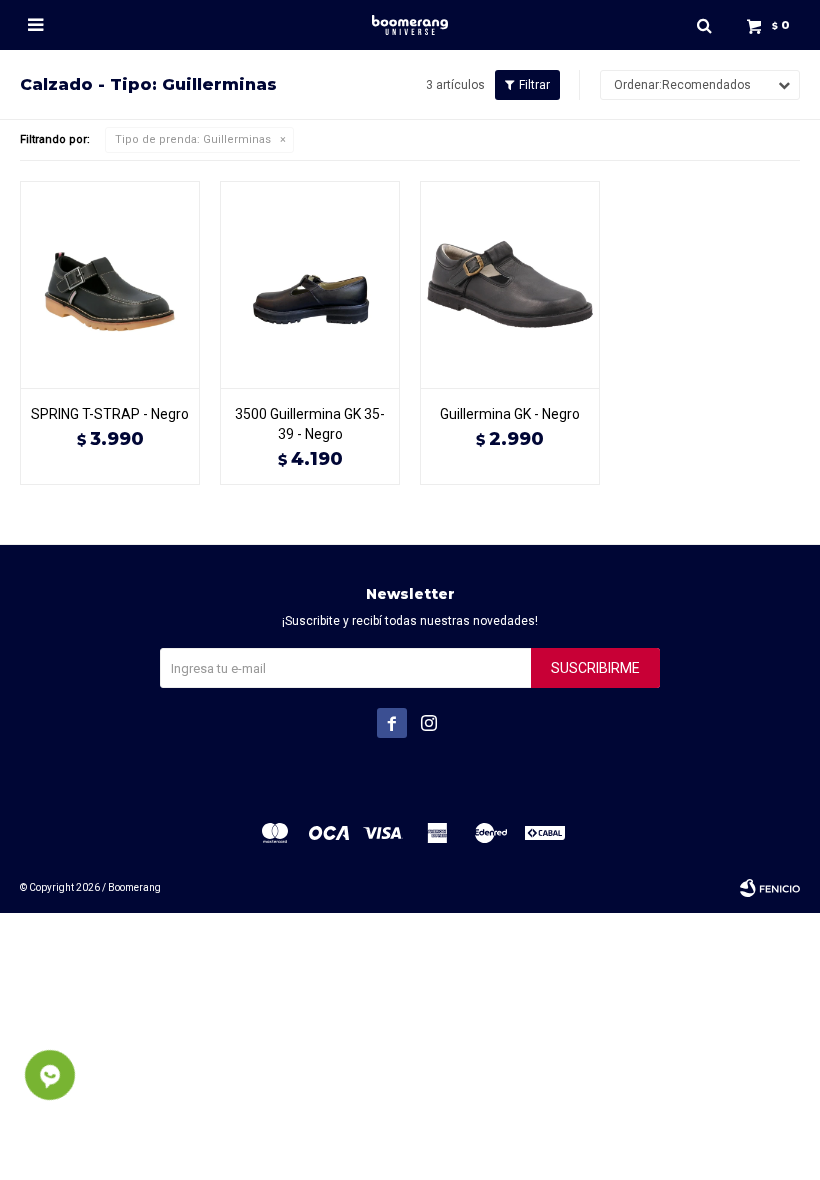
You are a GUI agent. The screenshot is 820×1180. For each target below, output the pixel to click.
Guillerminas (193, 139)
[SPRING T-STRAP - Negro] (110, 284)
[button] (704, 25)
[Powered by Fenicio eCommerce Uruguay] (770, 888)
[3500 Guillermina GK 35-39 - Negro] (310, 284)
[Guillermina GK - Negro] (510, 284)
